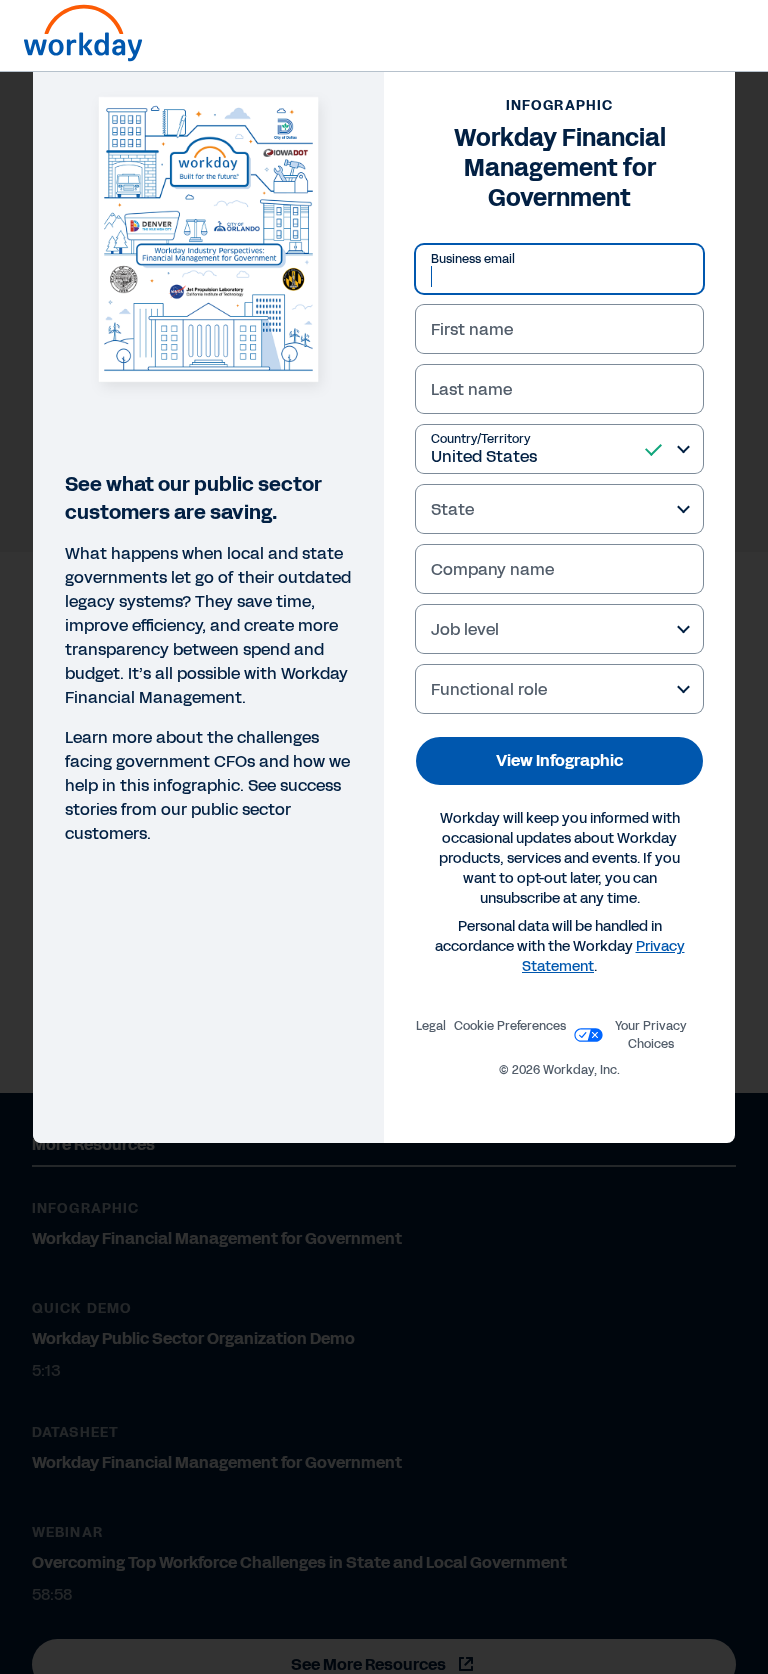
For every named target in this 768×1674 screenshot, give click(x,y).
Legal (431, 1026)
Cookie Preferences (510, 1026)
